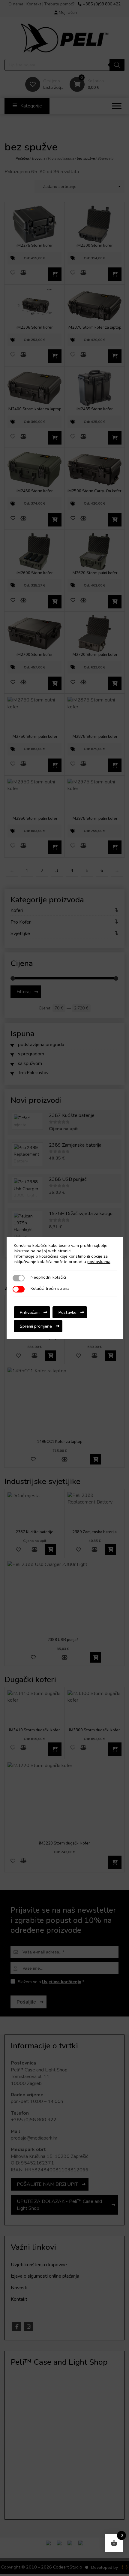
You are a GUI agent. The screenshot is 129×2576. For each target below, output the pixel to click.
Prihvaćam (30, 1312)
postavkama (99, 1262)
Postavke (67, 1312)
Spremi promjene (36, 1326)
